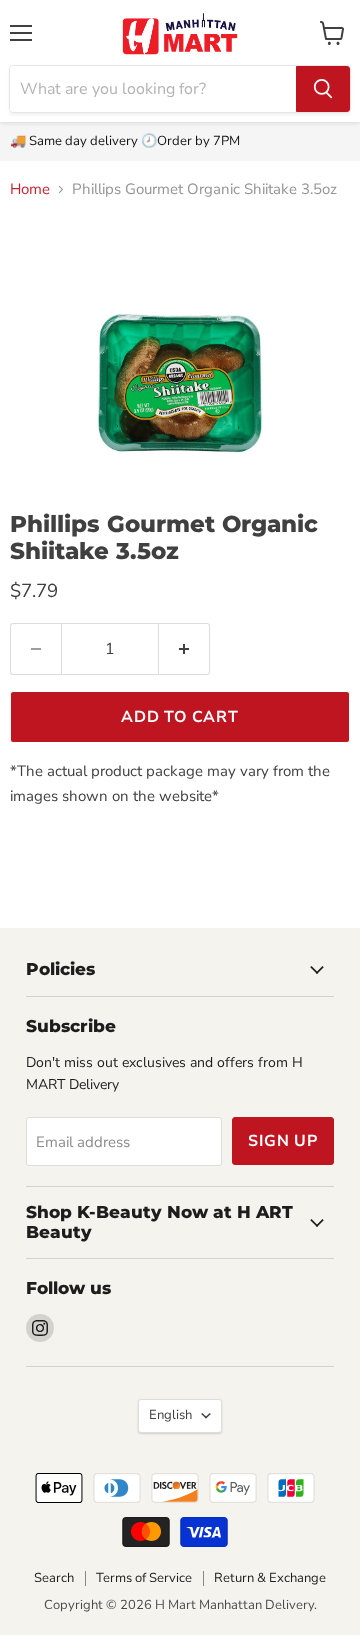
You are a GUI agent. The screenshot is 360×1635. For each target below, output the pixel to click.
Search (54, 1578)
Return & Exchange (270, 1578)
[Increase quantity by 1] (184, 649)
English (170, 1415)
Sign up (283, 1141)
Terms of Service (144, 1578)
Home (30, 189)
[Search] (323, 89)
